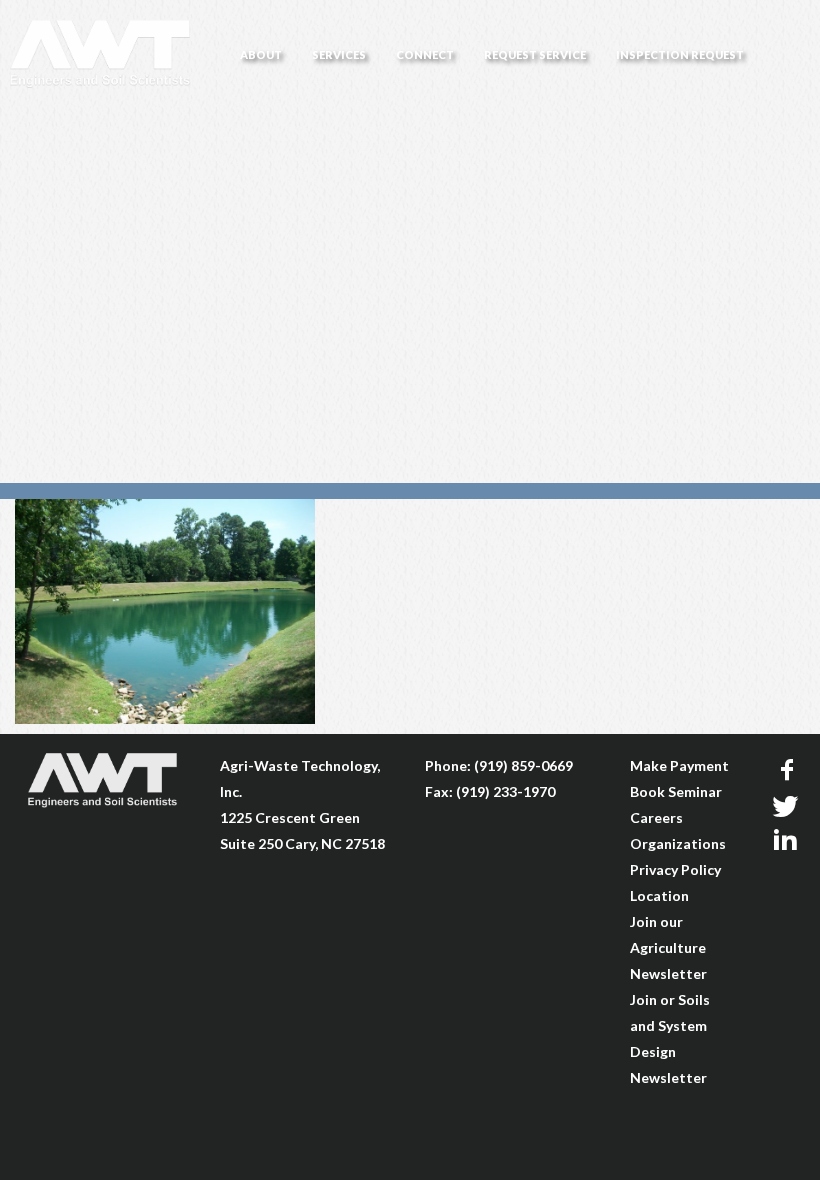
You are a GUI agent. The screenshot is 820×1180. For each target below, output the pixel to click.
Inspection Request (680, 54)
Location (659, 895)
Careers (656, 817)
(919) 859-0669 (523, 765)
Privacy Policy (675, 869)
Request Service (535, 54)
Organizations (678, 843)
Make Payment (679, 765)
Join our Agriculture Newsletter (668, 947)
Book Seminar (676, 791)
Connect (425, 54)
